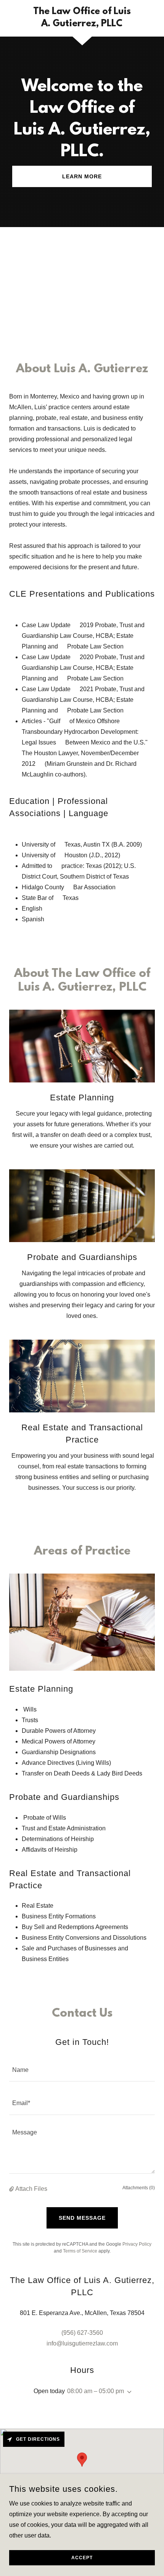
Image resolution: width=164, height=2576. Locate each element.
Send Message (82, 2218)
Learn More (82, 176)
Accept (82, 2558)
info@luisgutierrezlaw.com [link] (82, 2343)
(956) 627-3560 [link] (82, 2333)
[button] (12, 2189)
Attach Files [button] (31, 2189)
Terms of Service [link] (80, 2251)
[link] (82, 18)
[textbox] (82, 2069)
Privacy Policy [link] (137, 2244)
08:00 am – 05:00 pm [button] (96, 2391)
